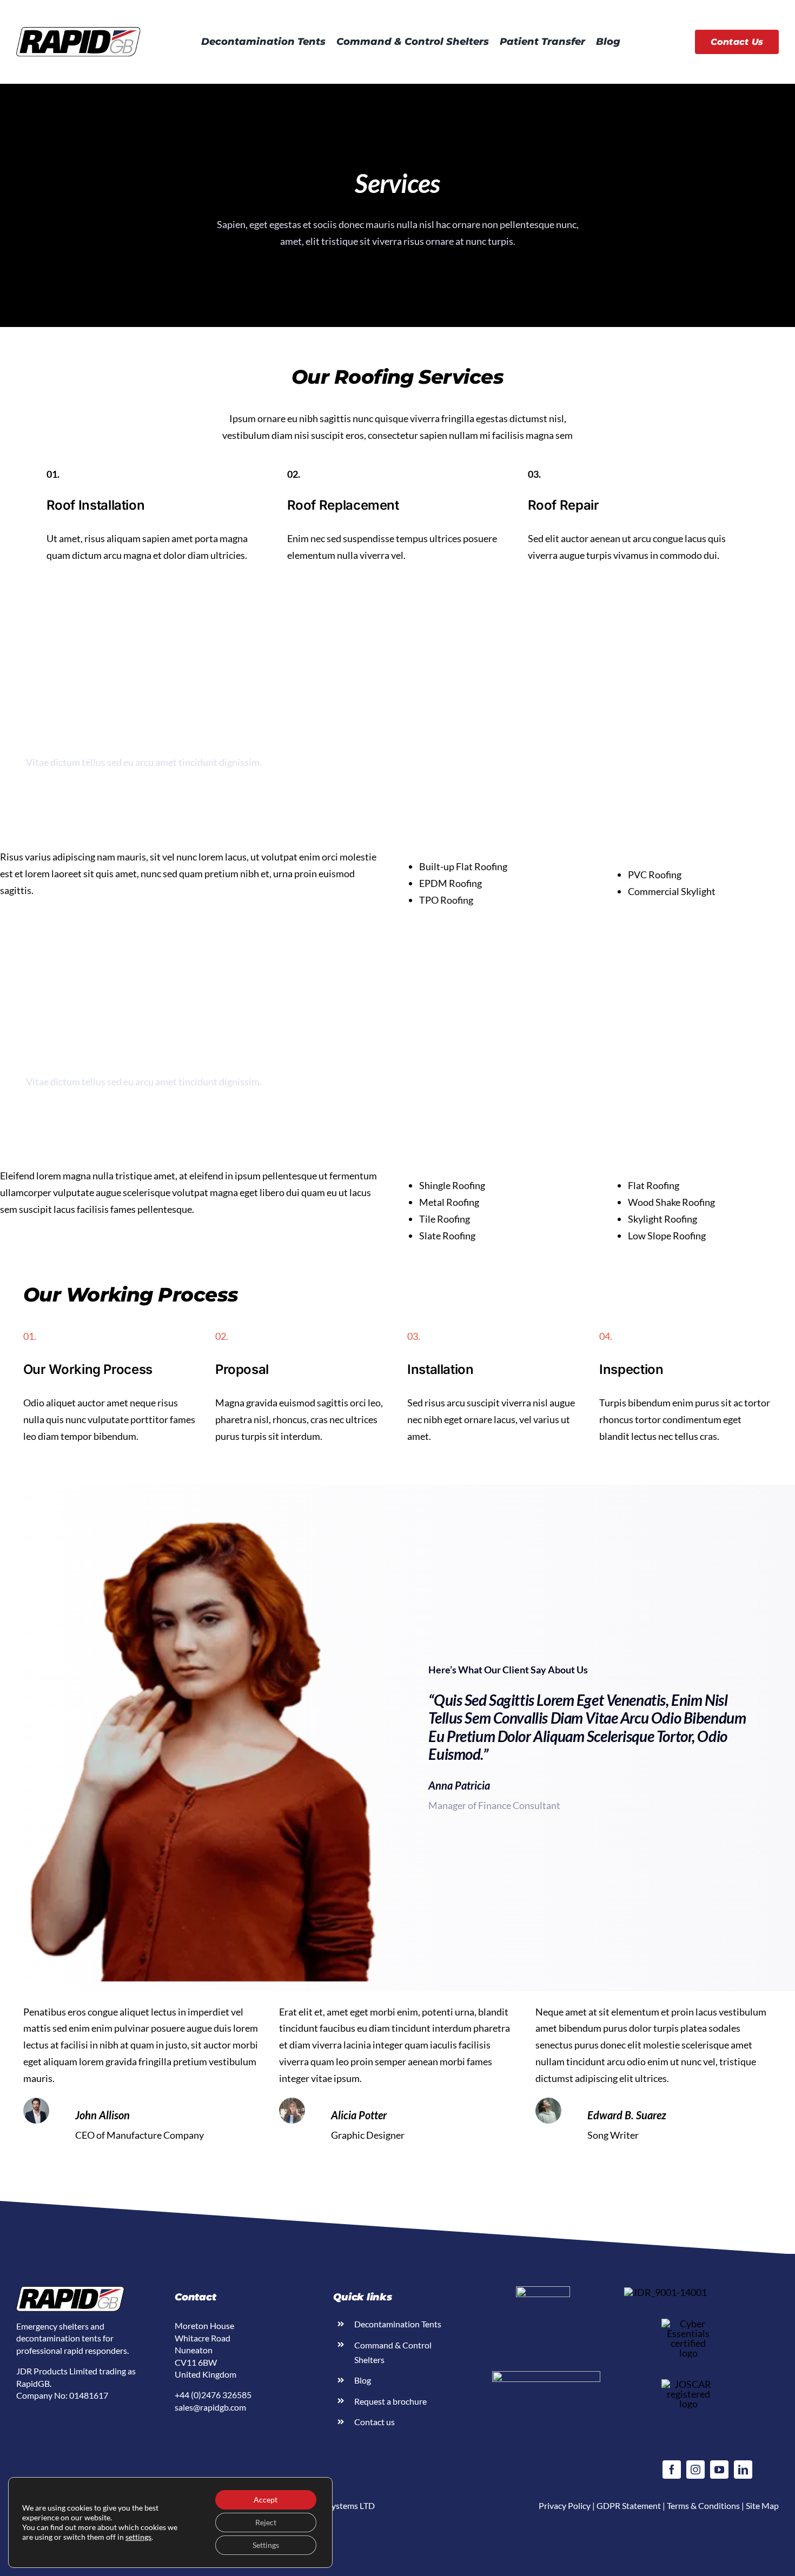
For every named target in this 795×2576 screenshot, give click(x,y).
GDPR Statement (629, 2505)
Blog (363, 2380)
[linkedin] (743, 2470)
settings (138, 2537)
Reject (266, 2522)
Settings (266, 2545)
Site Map (762, 2505)
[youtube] (719, 2470)
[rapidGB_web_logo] (78, 32)
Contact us (375, 2422)
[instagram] (695, 2470)
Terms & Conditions (703, 2505)
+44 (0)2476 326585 (213, 2395)
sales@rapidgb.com (210, 2407)
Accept (266, 2500)
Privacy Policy (565, 2505)
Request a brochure (390, 2401)
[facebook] (672, 2470)
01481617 (89, 2395)
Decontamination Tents (398, 2324)
